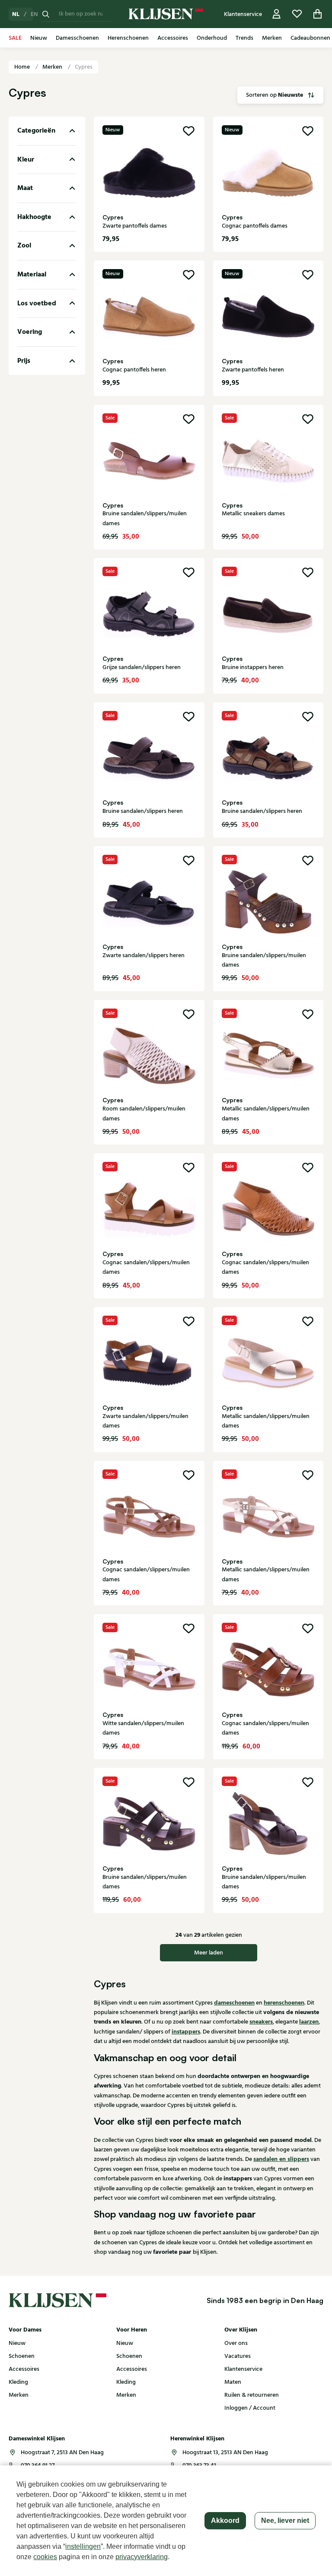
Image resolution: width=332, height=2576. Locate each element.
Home (23, 67)
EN (34, 14)
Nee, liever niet (285, 2520)
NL (16, 14)
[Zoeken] (46, 14)
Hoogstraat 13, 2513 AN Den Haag (225, 2452)
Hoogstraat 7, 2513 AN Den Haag (62, 2452)
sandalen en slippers (281, 2159)
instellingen (83, 2546)
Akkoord (225, 2520)
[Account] (277, 14)
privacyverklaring (142, 2557)
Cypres (84, 67)
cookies (45, 2557)
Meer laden (209, 1953)
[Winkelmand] (318, 14)
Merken (53, 67)
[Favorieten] (297, 14)
